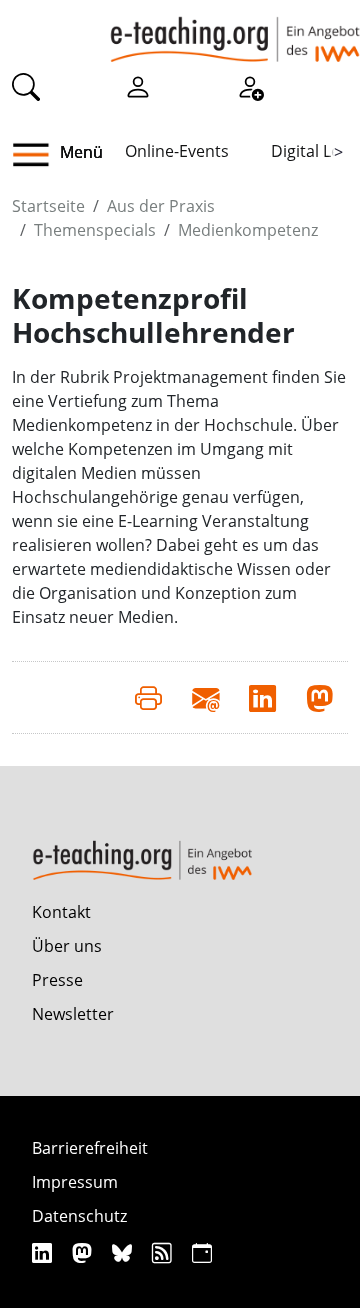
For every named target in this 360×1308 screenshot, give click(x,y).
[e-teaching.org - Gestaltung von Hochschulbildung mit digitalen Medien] (235, 31)
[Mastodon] (84, 1252)
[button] (38, 155)
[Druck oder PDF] (148, 697)
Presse (57, 980)
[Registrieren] (250, 86)
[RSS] (164, 1252)
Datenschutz (79, 1216)
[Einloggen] (138, 86)
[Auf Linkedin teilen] (262, 697)
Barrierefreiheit (90, 1148)
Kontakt (61, 912)
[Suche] (26, 86)
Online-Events (177, 151)
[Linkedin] (44, 1252)
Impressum (75, 1182)
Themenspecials (95, 230)
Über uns (67, 946)
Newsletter (73, 1014)
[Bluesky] (124, 1252)
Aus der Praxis (161, 206)
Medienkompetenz (248, 230)
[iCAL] (202, 1252)
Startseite (48, 206)
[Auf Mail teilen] (205, 697)
